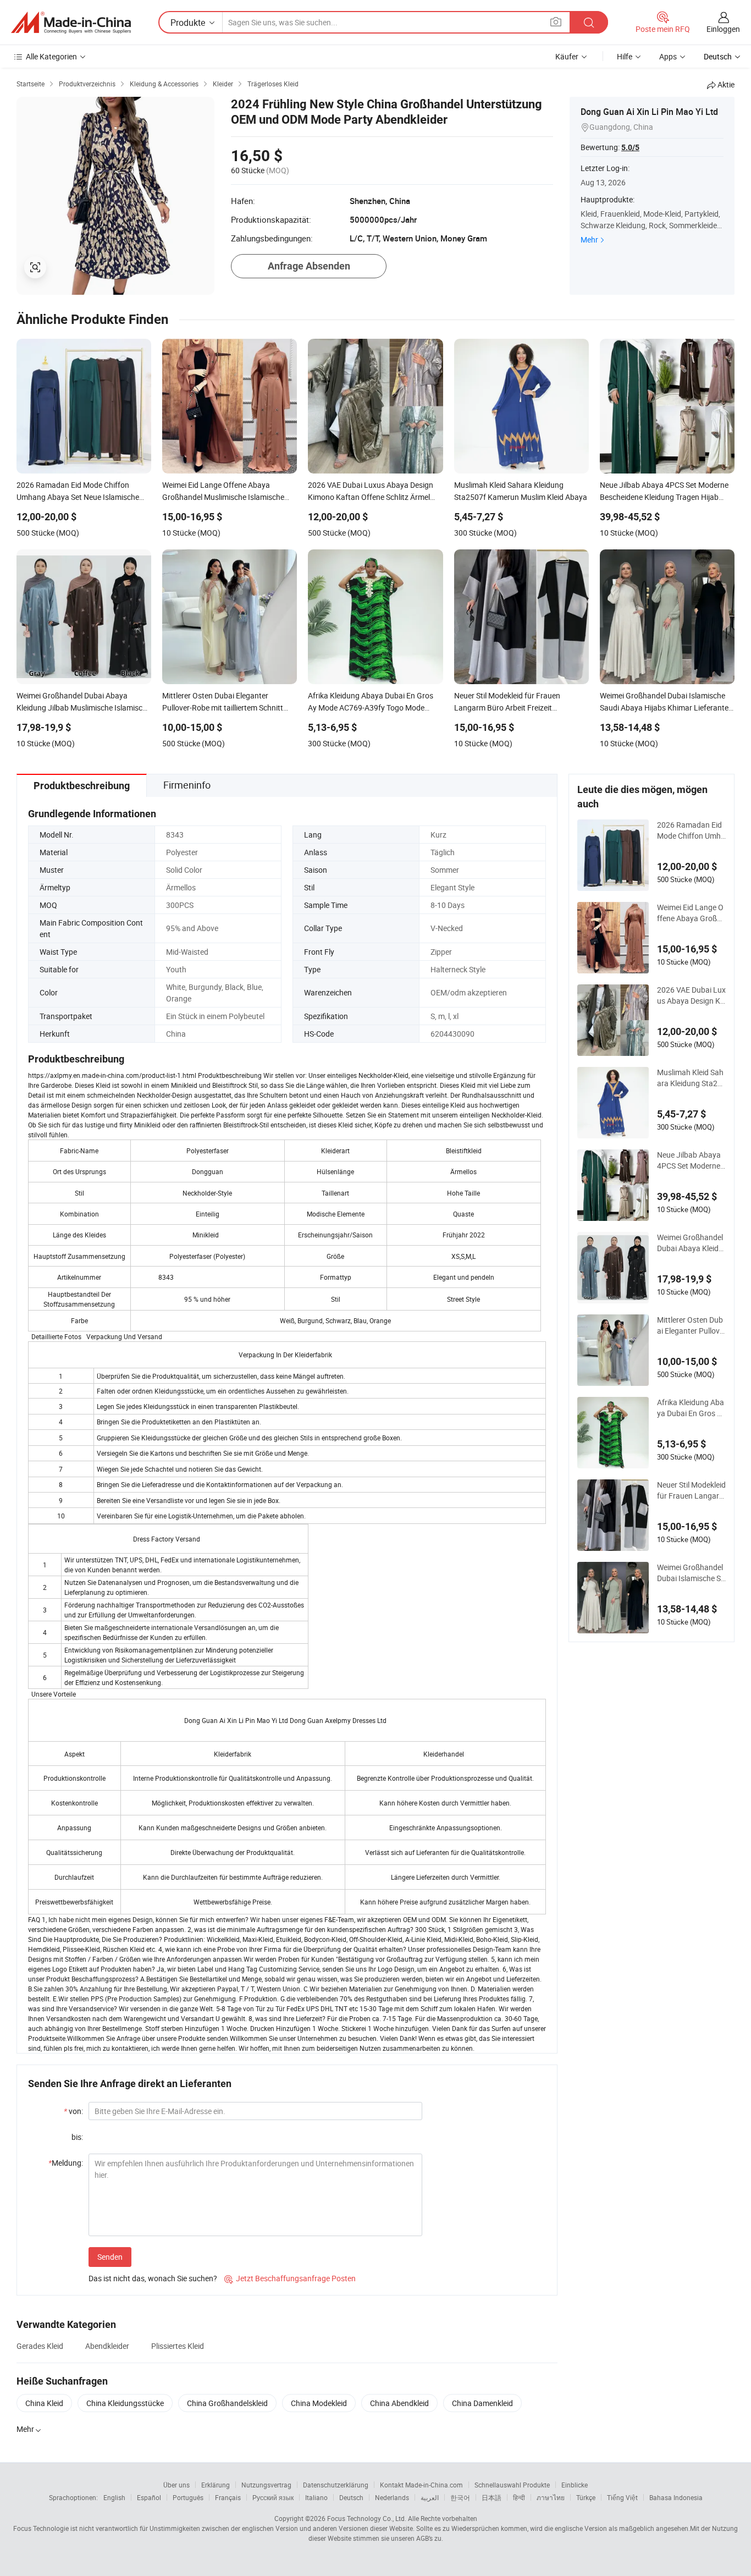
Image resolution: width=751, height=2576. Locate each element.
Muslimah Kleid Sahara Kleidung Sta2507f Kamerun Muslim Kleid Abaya (690, 1078)
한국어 (460, 2497)
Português (188, 2497)
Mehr (589, 240)
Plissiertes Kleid (178, 2346)
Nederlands (392, 2497)
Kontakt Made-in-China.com (421, 2485)
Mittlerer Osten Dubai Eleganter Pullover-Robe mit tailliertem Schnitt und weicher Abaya (691, 1325)
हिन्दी (519, 2497)
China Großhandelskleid (227, 2403)
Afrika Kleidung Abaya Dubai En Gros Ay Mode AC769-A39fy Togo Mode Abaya (691, 1408)
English (114, 2497)
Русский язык (273, 2497)
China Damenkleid (482, 2403)
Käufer (567, 56)
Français (228, 2497)
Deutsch (351, 2497)
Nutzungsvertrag (266, 2485)
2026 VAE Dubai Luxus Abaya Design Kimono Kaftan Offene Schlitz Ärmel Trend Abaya (691, 995)
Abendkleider (107, 2346)
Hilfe (625, 56)
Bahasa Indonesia (676, 2497)
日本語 (492, 2497)
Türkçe (586, 2497)
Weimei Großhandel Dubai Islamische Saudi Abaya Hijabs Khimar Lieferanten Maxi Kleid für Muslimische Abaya (691, 1573)
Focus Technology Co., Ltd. (367, 2518)
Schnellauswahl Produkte (512, 2485)
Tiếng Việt (622, 2497)
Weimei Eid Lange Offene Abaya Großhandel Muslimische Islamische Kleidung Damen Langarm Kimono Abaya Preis (691, 913)
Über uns (176, 2485)
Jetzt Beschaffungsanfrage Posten (290, 2278)
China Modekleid (319, 2403)
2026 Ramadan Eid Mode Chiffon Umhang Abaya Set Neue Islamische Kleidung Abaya (691, 830)
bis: (77, 2137)
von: (73, 2111)
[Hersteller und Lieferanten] (71, 23)
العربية (430, 2497)
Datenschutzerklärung (336, 2485)
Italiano (316, 2497)
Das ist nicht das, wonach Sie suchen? (153, 2278)
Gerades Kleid (40, 2346)
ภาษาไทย (551, 2497)
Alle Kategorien (51, 56)
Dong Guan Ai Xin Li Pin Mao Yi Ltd (649, 112)
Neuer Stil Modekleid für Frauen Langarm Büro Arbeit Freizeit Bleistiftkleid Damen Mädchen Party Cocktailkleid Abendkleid (691, 1490)
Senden (110, 2257)
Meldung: (66, 2163)
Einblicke (575, 2485)
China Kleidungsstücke (125, 2403)
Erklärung (216, 2485)
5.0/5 (630, 147)
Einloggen (723, 29)
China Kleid (44, 2403)
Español (149, 2497)
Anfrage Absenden (309, 266)
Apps (668, 56)
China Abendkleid (399, 2403)
